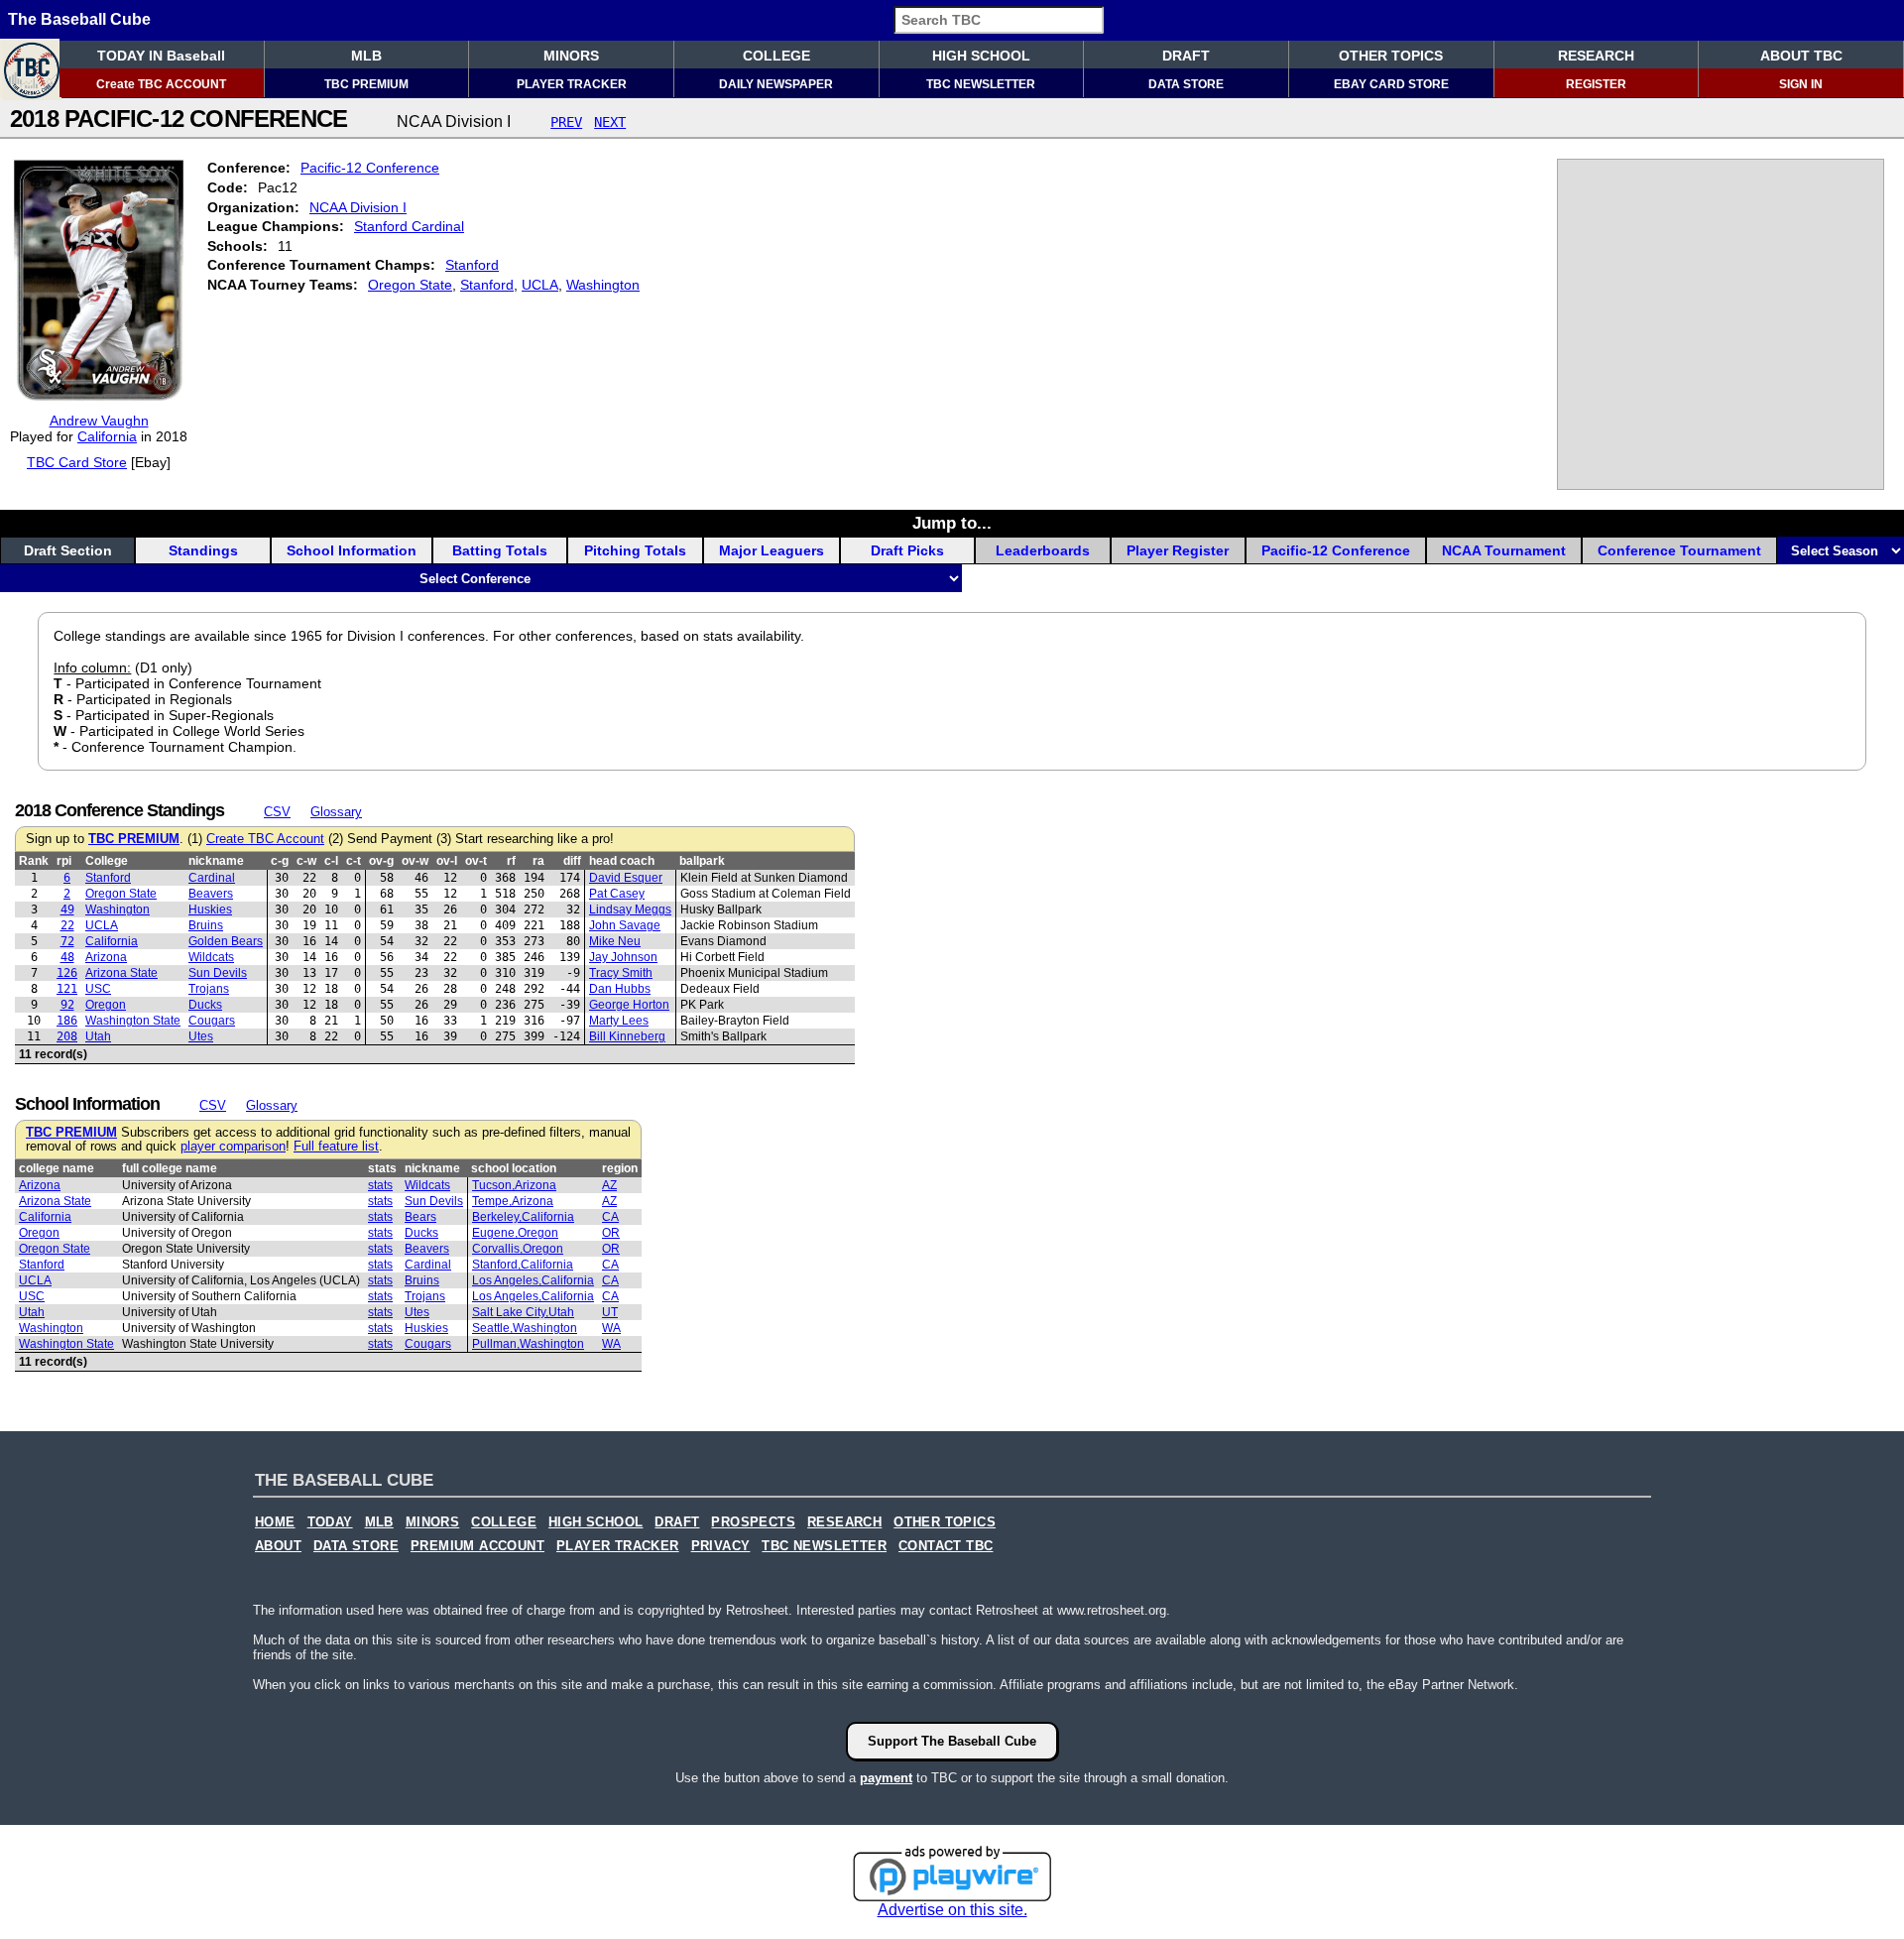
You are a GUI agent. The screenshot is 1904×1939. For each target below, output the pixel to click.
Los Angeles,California (533, 1280)
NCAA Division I (358, 207)
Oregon (106, 1005)
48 (67, 957)
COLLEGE (776, 56)
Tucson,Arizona (514, 1185)
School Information (352, 550)
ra (538, 861)
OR (611, 1233)
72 (67, 941)
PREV (566, 122)
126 (67, 973)
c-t (354, 861)
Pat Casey (617, 894)
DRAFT (1186, 56)
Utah (98, 1036)
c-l (331, 861)
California (107, 436)
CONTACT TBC (946, 1546)
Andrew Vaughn (99, 421)
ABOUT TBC (1801, 56)
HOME (275, 1522)
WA (611, 1328)
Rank (34, 861)
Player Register (1178, 550)
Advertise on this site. (952, 1910)
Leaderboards (1043, 550)
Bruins (206, 925)
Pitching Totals (635, 550)
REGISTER (1596, 84)
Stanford (472, 265)
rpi (64, 861)
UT (610, 1312)
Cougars (212, 1021)
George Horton (629, 1005)
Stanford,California (523, 1265)
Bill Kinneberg (627, 1036)
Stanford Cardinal (409, 226)
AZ (609, 1185)
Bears (420, 1217)
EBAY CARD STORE (1391, 84)
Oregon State (410, 285)
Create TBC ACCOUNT (161, 84)
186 (67, 1021)
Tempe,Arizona (513, 1201)
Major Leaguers (772, 550)
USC (98, 989)
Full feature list (336, 1147)
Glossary (336, 812)
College (107, 861)
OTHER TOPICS (1391, 56)
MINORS (571, 56)
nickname (216, 861)
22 (67, 925)
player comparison (233, 1147)
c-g (280, 861)
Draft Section (68, 550)
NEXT (610, 122)
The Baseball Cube (79, 19)
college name (57, 1168)
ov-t (476, 861)
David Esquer (626, 878)
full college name (170, 1168)
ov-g (381, 861)
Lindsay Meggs (630, 909)
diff (572, 861)
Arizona (106, 957)
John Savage (625, 925)
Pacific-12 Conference (370, 168)
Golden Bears (226, 941)
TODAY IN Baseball (161, 56)
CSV (277, 812)
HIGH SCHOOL (981, 56)
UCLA (540, 285)
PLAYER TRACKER (572, 84)
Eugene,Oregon (515, 1233)
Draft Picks (907, 550)
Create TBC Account (265, 839)
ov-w (415, 861)
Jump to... (952, 523)
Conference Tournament (1679, 550)
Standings (203, 550)
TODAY (330, 1522)
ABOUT (278, 1546)
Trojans (209, 989)
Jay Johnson (623, 957)
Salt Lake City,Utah (523, 1312)
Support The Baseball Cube (952, 1741)
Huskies (210, 909)
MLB (366, 56)
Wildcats (211, 957)
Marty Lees (619, 1021)
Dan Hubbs (620, 989)
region (620, 1168)
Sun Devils (218, 973)
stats (382, 1168)
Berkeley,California (523, 1217)
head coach (622, 861)
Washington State (133, 1021)
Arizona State (121, 973)
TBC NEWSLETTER (981, 84)
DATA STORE (1186, 84)
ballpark (702, 861)
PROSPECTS (753, 1522)
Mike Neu (615, 941)
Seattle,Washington (525, 1328)
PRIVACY (721, 1546)
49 (67, 909)
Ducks (205, 1005)
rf (511, 861)
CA (610, 1217)
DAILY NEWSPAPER (776, 84)
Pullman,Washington (528, 1344)
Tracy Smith (621, 973)
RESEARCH (1596, 56)
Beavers (211, 894)
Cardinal (212, 878)
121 (67, 989)
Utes (201, 1036)
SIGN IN (1801, 84)
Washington (603, 285)
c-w (306, 861)
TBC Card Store (77, 462)
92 (67, 1005)
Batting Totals (500, 550)
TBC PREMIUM (366, 84)
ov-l (447, 861)
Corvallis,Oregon (518, 1249)
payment (886, 1778)
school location (514, 1168)
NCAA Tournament (1504, 550)
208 (67, 1036)
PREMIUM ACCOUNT (477, 1546)
